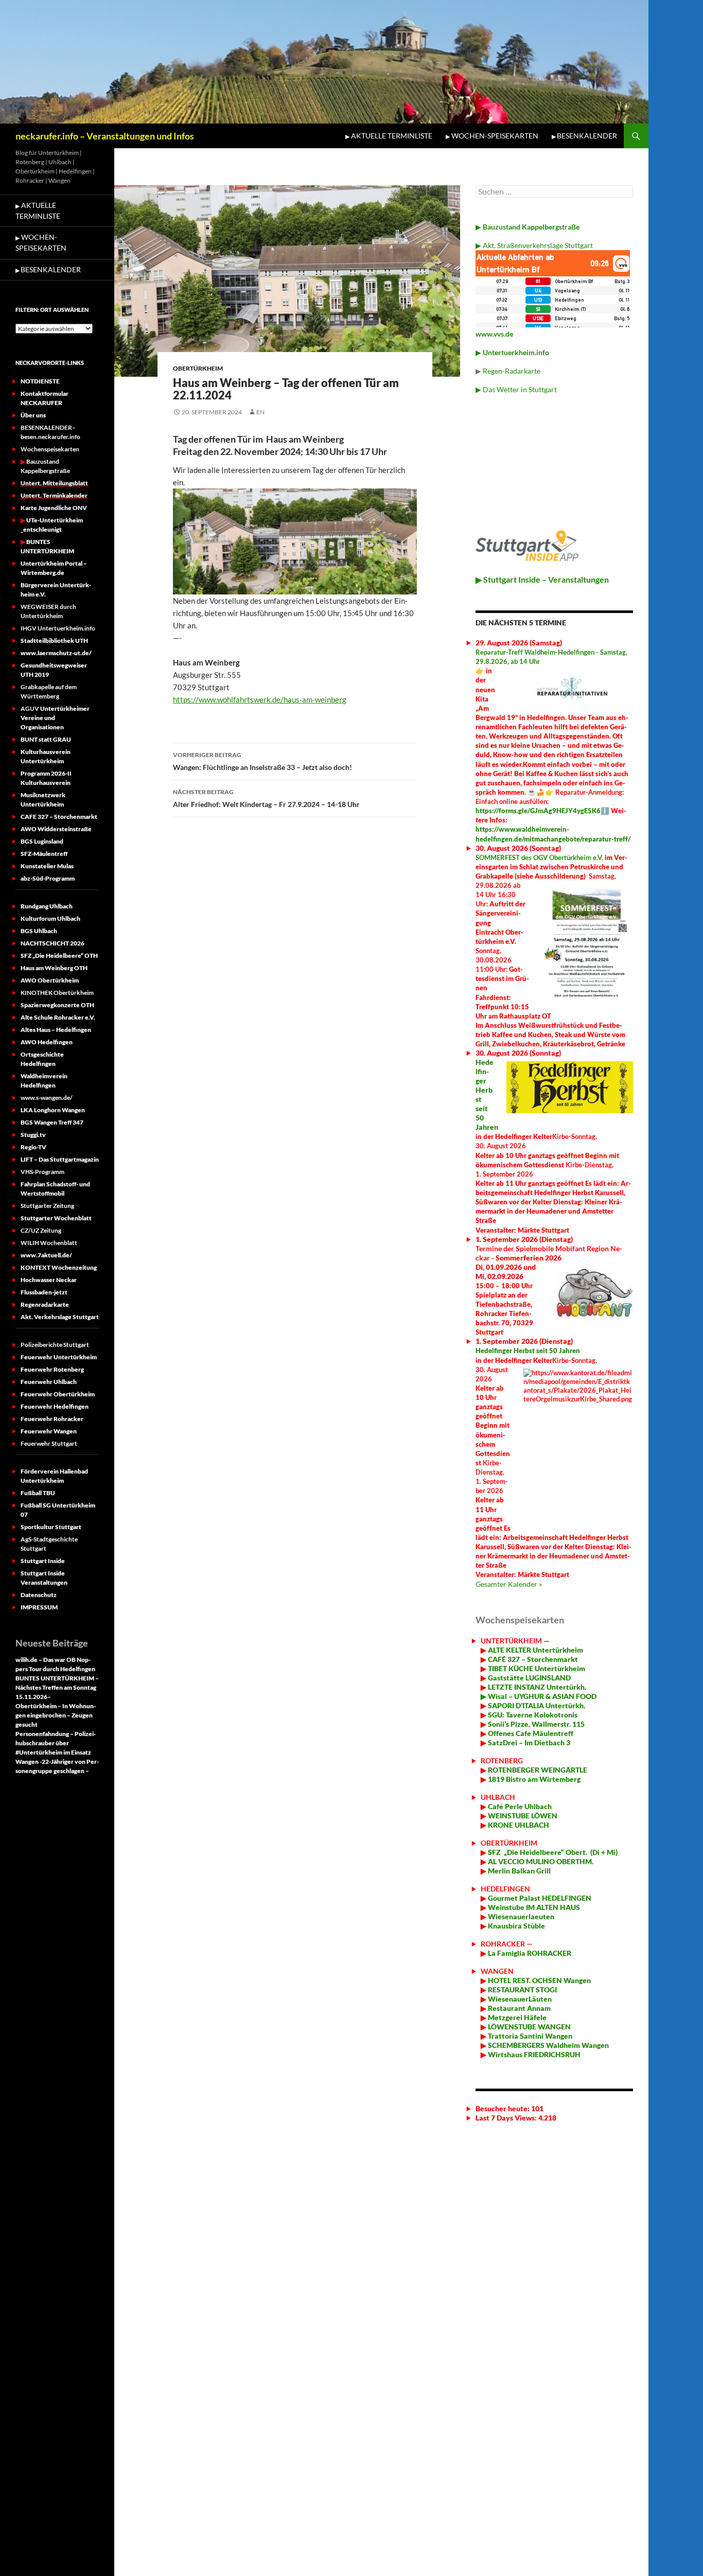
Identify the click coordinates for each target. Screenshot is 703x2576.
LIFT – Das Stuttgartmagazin (60, 1159)
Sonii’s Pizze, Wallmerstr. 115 (535, 1724)
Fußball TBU (38, 1493)
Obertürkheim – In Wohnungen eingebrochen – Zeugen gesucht (56, 1715)
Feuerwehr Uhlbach (49, 1382)
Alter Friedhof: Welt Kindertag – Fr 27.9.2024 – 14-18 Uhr (266, 798)
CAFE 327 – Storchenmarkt (59, 817)
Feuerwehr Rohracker (52, 1419)
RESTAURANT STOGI (522, 1990)
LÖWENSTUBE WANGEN (529, 2027)
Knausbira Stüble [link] (516, 1926)
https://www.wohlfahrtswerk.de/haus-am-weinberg (260, 699)
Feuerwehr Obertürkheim (58, 1394)
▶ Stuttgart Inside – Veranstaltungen (542, 579)
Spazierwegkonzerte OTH (57, 1005)
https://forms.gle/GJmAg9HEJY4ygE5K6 (538, 811)
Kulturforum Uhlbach (50, 918)
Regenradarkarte (45, 1304)
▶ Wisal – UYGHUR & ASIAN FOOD (539, 1696)
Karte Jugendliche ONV (54, 508)
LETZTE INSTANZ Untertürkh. (537, 1687)
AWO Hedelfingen (47, 1042)
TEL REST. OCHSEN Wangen (545, 1980)
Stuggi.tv (33, 1135)
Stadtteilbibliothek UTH (54, 641)
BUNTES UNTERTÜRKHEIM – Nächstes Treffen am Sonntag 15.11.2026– (57, 1687)
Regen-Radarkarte (512, 371)
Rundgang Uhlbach (47, 906)
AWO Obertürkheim (50, 980)
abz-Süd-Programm (48, 878)
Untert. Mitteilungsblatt (55, 483)
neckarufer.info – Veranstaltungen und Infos (105, 136)
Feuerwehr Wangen (49, 1431)
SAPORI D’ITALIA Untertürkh (535, 1705)
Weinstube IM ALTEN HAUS (534, 1907)
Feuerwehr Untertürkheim (59, 1357)
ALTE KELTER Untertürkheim (535, 1650)
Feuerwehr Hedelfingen (55, 1406)
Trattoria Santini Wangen (529, 2036)
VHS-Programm (42, 1172)
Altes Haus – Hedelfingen (56, 1030)
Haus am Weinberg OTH (54, 968)
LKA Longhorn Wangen (53, 1110)
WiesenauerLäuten (519, 1999)
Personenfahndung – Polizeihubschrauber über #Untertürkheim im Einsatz (56, 1743)
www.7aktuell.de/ (46, 1255)
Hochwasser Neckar (49, 1280)
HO (493, 1980)
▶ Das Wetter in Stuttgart (516, 389)
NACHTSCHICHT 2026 (52, 943)
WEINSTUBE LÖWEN (523, 1816)
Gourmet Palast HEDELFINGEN (540, 1898)
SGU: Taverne (532, 1715)
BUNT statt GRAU (46, 739)
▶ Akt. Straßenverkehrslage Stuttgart (534, 245)
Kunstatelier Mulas (47, 866)
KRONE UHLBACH (518, 1825)
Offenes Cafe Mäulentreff (530, 1733)
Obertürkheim (198, 368)
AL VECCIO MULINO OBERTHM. (540, 1861)
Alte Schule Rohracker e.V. (58, 1017)
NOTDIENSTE (40, 381)
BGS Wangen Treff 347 (52, 1122)
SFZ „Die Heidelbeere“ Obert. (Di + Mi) (553, 1852)
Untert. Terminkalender (54, 495)
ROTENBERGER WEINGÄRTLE (538, 1770)
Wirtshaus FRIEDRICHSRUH (533, 2054)
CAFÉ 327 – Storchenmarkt (533, 1659)
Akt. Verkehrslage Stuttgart (60, 1317)
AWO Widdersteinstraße (56, 829)
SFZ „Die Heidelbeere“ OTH (59, 956)
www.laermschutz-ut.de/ (56, 653)
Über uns (33, 415)
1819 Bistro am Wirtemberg (533, 1779)
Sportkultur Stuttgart (51, 1527)
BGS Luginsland (42, 841)
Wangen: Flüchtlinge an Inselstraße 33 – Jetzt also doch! (262, 761)
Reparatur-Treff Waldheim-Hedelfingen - (538, 652)
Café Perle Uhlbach (519, 1806)
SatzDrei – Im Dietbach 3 (528, 1742)
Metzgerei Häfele (516, 2017)
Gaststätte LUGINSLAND (529, 1678)
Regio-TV (33, 1147)
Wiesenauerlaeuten (521, 1916)
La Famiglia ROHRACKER (530, 1953)
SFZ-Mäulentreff (44, 854)
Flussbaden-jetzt (44, 1292)
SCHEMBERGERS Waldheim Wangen (548, 2045)
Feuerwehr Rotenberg (52, 1369)
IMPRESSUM (39, 1607)
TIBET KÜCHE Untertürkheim (536, 1668)
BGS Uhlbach (39, 931)
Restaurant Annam (519, 2008)
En (260, 412)
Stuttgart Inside (43, 1561)
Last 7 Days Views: (507, 2118)
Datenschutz (39, 1595)
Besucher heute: (503, 2108)
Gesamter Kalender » (509, 1584)
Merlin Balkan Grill (520, 1871)
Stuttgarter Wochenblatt (56, 1218)
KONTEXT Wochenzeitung (59, 1267)
